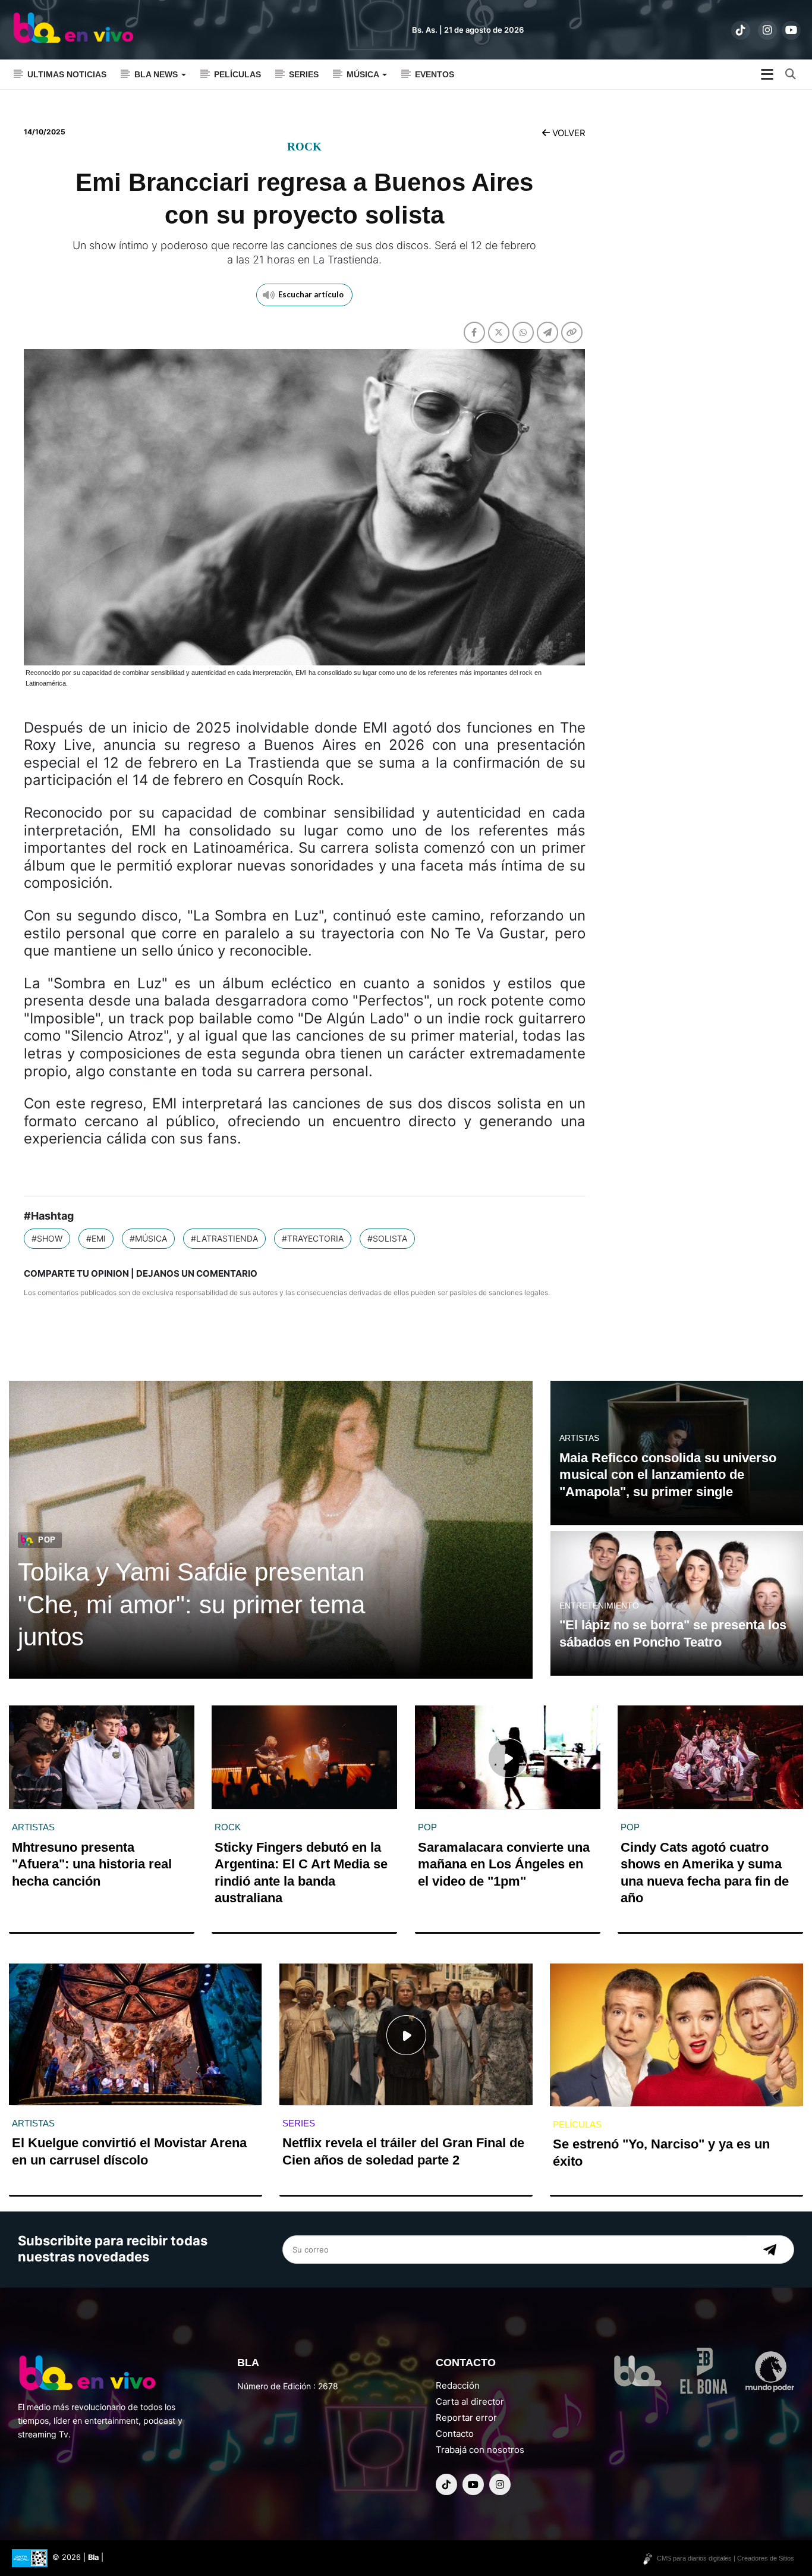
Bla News (157, 74)
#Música (148, 1238)
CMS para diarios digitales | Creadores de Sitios (726, 2558)
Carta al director (470, 2401)
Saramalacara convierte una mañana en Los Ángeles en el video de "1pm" (504, 1864)
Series (304, 74)
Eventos (435, 74)
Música (364, 74)
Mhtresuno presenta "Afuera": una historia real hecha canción (92, 1864)
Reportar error (466, 2418)
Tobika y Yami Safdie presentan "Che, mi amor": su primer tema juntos (191, 1604)
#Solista (387, 1238)
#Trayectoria (313, 1238)
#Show (47, 1238)
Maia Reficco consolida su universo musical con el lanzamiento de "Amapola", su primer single (668, 1475)
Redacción (458, 2385)
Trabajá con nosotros (480, 2450)
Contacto (455, 2434)
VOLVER (568, 133)
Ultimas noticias (67, 74)
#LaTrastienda (224, 1238)
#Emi (96, 1238)
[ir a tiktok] (741, 30)
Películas (237, 74)
